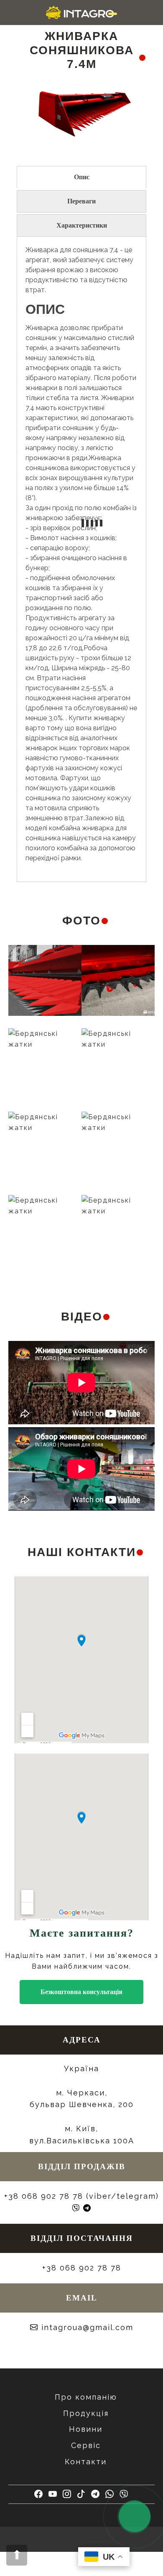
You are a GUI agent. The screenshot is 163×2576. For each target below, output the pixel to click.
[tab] (81, 177)
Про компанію (86, 2397)
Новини (86, 2429)
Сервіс (86, 2445)
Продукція (86, 2413)
